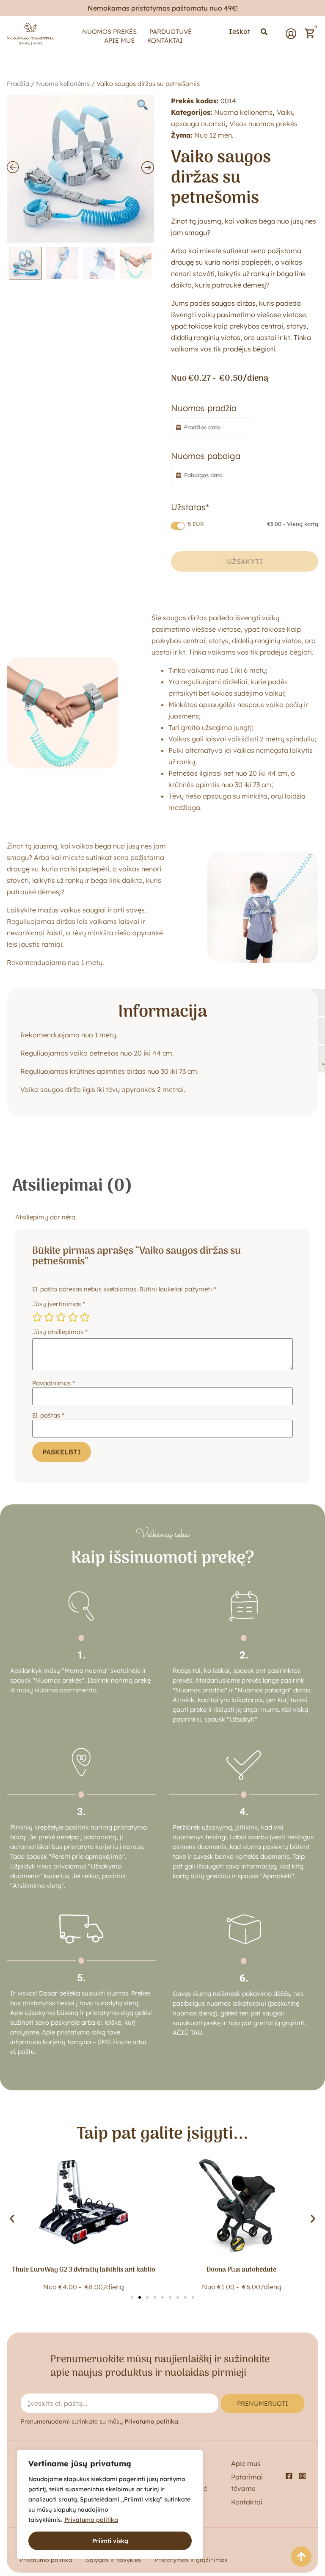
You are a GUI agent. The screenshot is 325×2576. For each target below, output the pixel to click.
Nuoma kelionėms (63, 84)
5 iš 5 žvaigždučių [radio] (85, 1317)
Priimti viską (110, 2541)
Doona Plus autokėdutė (84, 2270)
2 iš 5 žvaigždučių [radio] (49, 1317)
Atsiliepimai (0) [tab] (72, 1186)
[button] (12, 2219)
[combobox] (240, 32)
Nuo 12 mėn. (214, 135)
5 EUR (253, 524)
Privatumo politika (91, 2520)
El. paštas (48, 1415)
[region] (110, 2504)
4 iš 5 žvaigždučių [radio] (73, 1317)
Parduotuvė (171, 32)
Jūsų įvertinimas (59, 1304)
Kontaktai (165, 40)
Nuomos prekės (109, 32)
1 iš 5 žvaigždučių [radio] (37, 1317)
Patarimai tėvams (247, 2483)
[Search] (264, 32)
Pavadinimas (54, 1383)
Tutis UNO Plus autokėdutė (242, 2270)
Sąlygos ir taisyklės (113, 2560)
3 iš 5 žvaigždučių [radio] (61, 1317)
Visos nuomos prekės (263, 124)
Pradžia (18, 84)
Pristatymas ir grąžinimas (191, 2560)
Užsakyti (245, 561)
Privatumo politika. (152, 2421)
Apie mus (119, 40)
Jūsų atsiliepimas (60, 1332)
